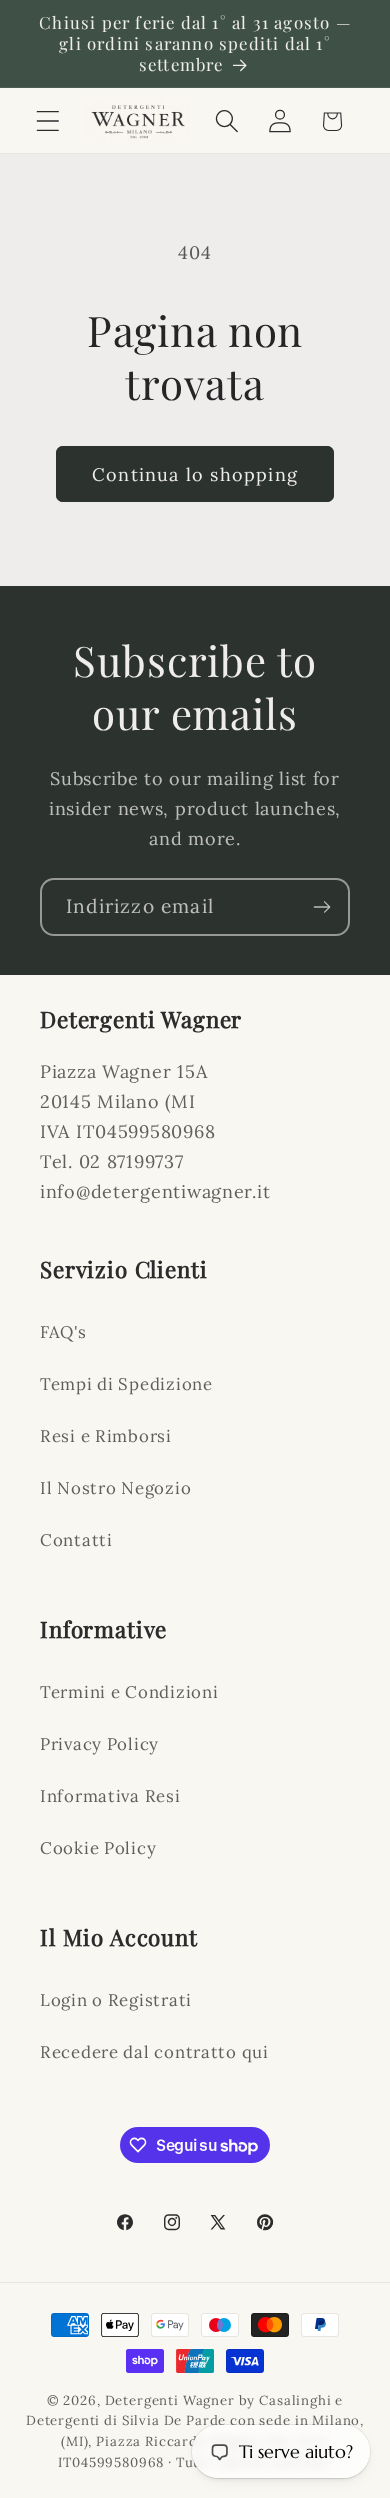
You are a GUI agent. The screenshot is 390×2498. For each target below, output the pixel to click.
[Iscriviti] (321, 907)
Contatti (76, 1540)
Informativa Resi (110, 1796)
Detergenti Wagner (170, 2400)
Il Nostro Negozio (115, 1488)
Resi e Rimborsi (106, 1436)
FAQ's (63, 1332)
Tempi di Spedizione (126, 1384)
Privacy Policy (99, 1744)
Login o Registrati (116, 2000)
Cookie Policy (98, 1848)
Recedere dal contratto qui (154, 2052)
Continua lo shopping (195, 474)
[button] (48, 121)
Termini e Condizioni (129, 1692)
